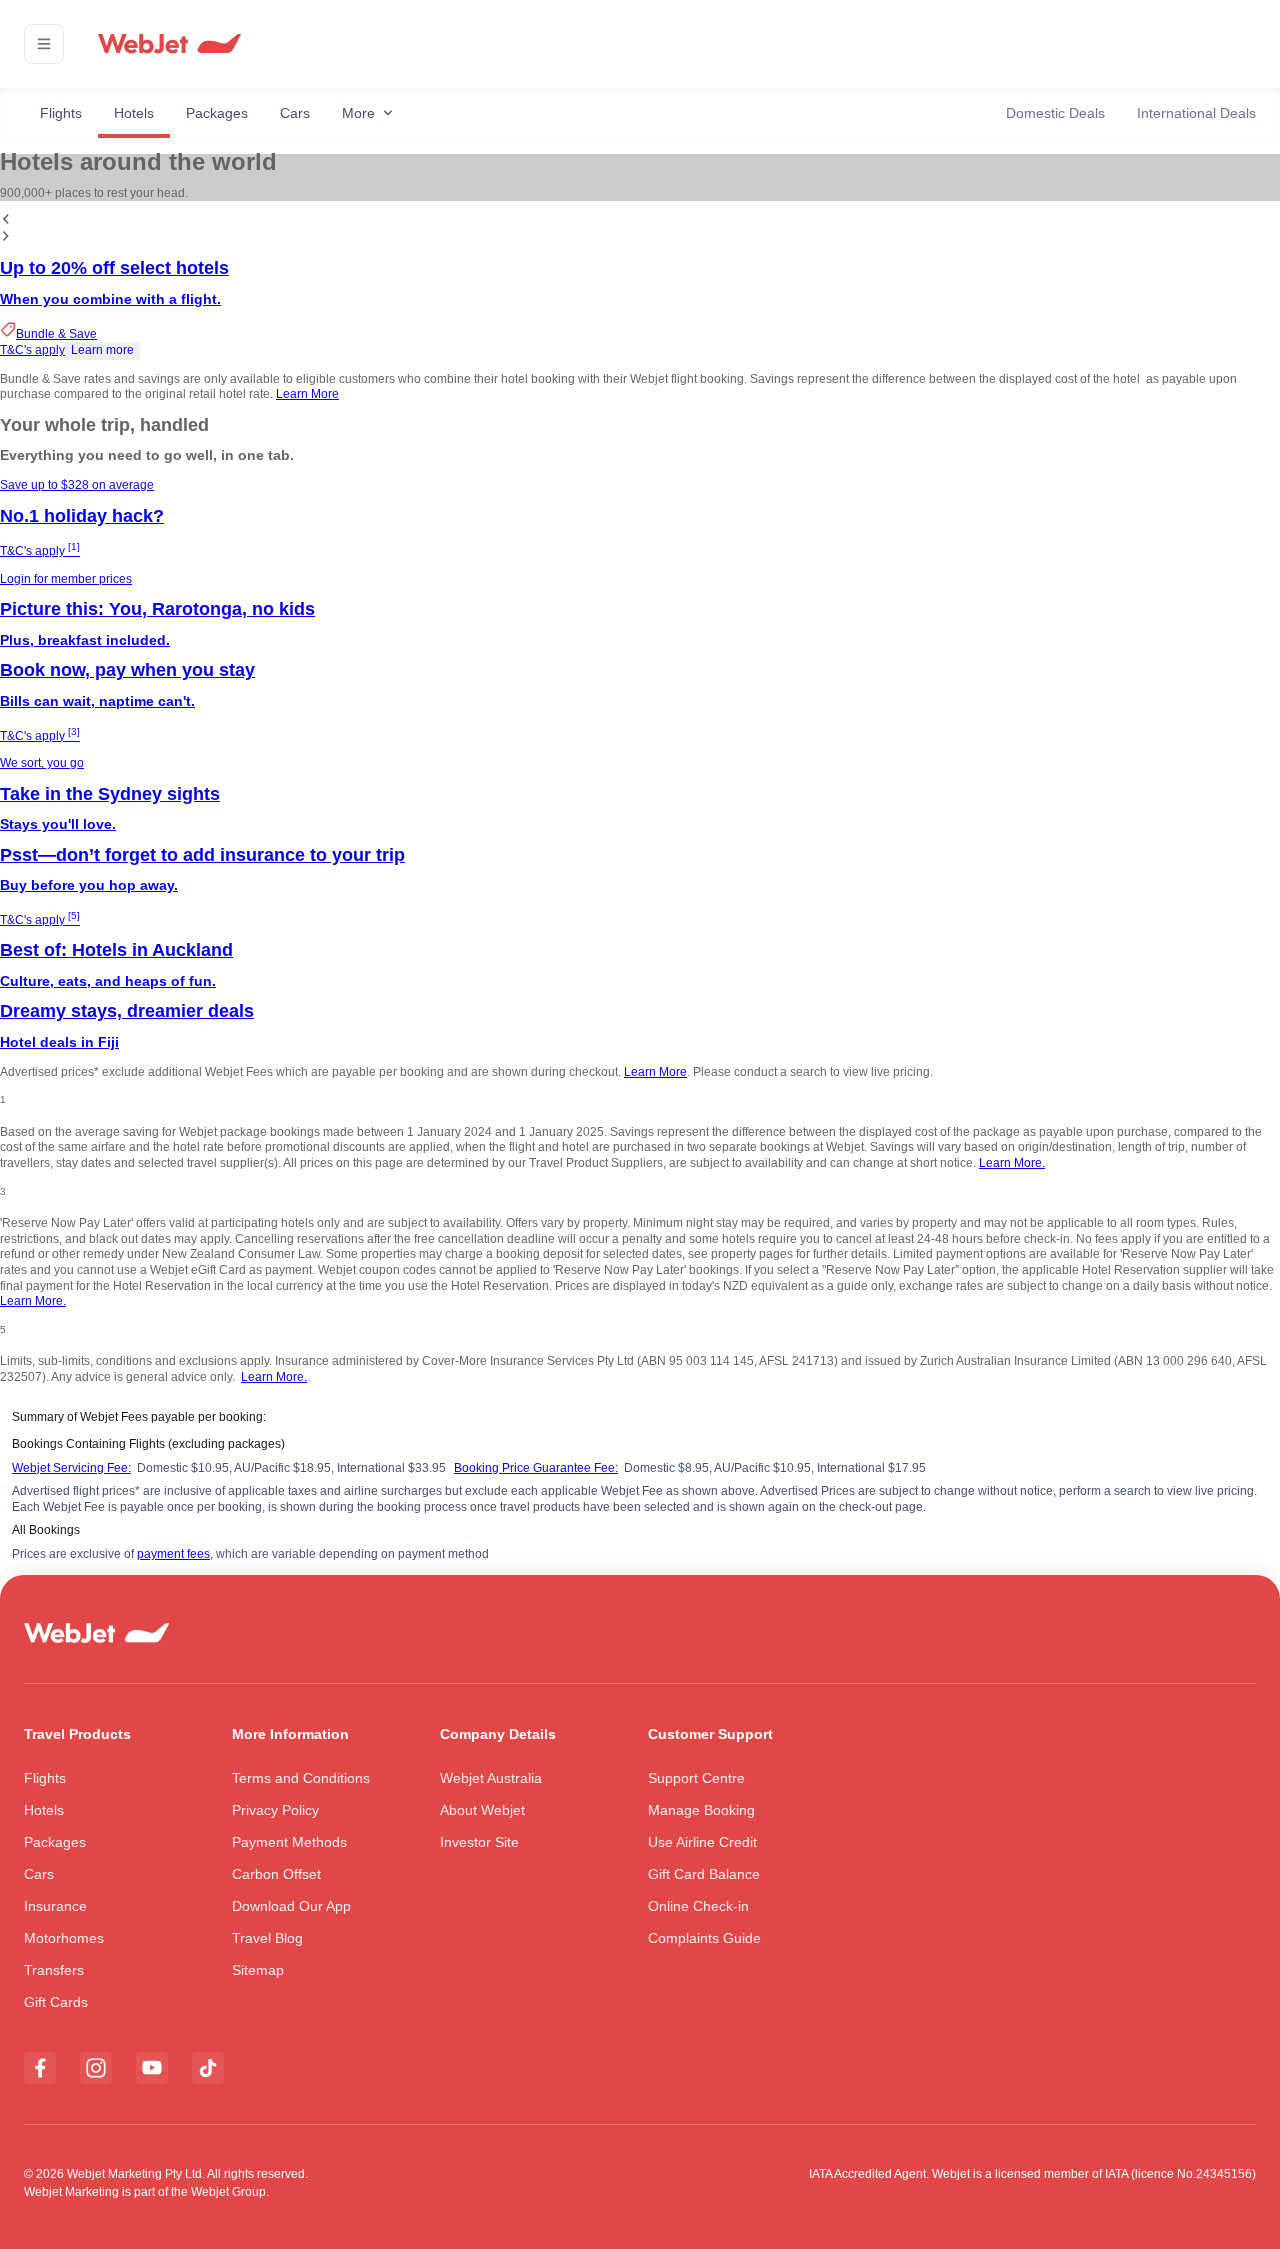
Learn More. (1012, 1163)
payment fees (173, 1554)
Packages (217, 113)
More (358, 113)
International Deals (1196, 113)
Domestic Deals (1055, 113)
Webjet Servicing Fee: (71, 1468)
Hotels (134, 113)
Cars (295, 113)
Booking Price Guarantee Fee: (536, 1468)
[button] (44, 44)
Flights (61, 113)
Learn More (307, 394)
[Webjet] (168, 44)
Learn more (102, 350)
